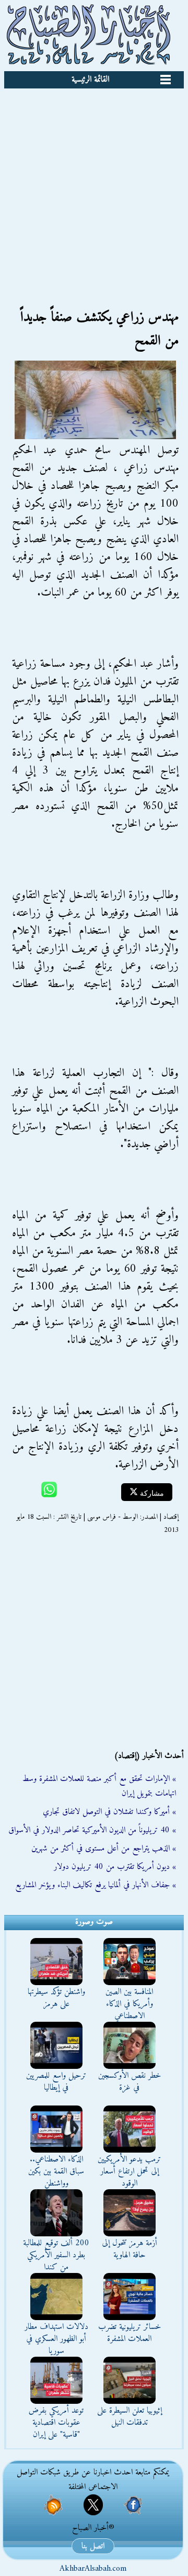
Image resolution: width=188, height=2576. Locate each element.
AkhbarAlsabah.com (93, 2569)
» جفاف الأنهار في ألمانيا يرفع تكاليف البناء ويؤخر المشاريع (96, 1885)
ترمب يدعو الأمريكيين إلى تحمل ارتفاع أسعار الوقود (129, 2171)
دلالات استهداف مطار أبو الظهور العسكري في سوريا (56, 2339)
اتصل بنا (93, 2546)
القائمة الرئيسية (90, 80)
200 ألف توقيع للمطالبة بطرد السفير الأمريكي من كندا (56, 2255)
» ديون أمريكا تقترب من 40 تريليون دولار (115, 1867)
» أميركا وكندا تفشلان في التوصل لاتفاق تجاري (109, 1812)
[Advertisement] (94, 188)
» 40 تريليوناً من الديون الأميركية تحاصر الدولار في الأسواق (92, 1830)
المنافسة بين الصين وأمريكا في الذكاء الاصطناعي (129, 2004)
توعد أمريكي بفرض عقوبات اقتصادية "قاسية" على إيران (56, 2423)
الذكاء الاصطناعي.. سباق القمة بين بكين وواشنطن (56, 2171)
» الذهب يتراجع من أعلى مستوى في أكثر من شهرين (104, 1849)
